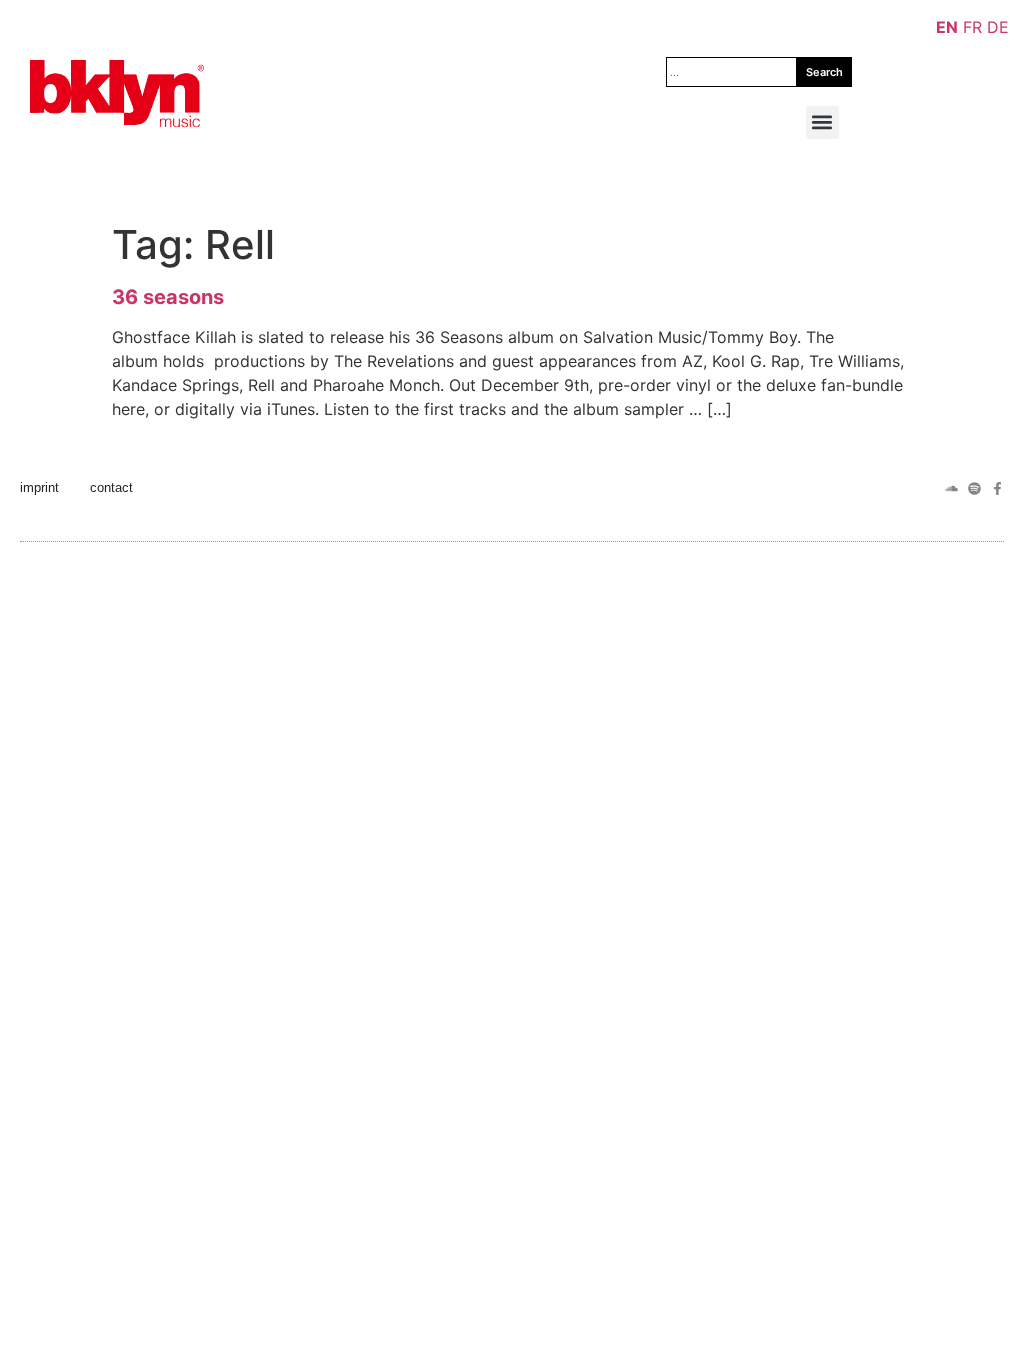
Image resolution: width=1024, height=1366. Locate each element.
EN (947, 27)
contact (111, 487)
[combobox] (731, 72)
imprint (39, 487)
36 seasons (168, 297)
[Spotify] (974, 488)
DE (998, 27)
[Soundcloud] (951, 488)
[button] (822, 122)
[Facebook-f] (997, 488)
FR (972, 27)
